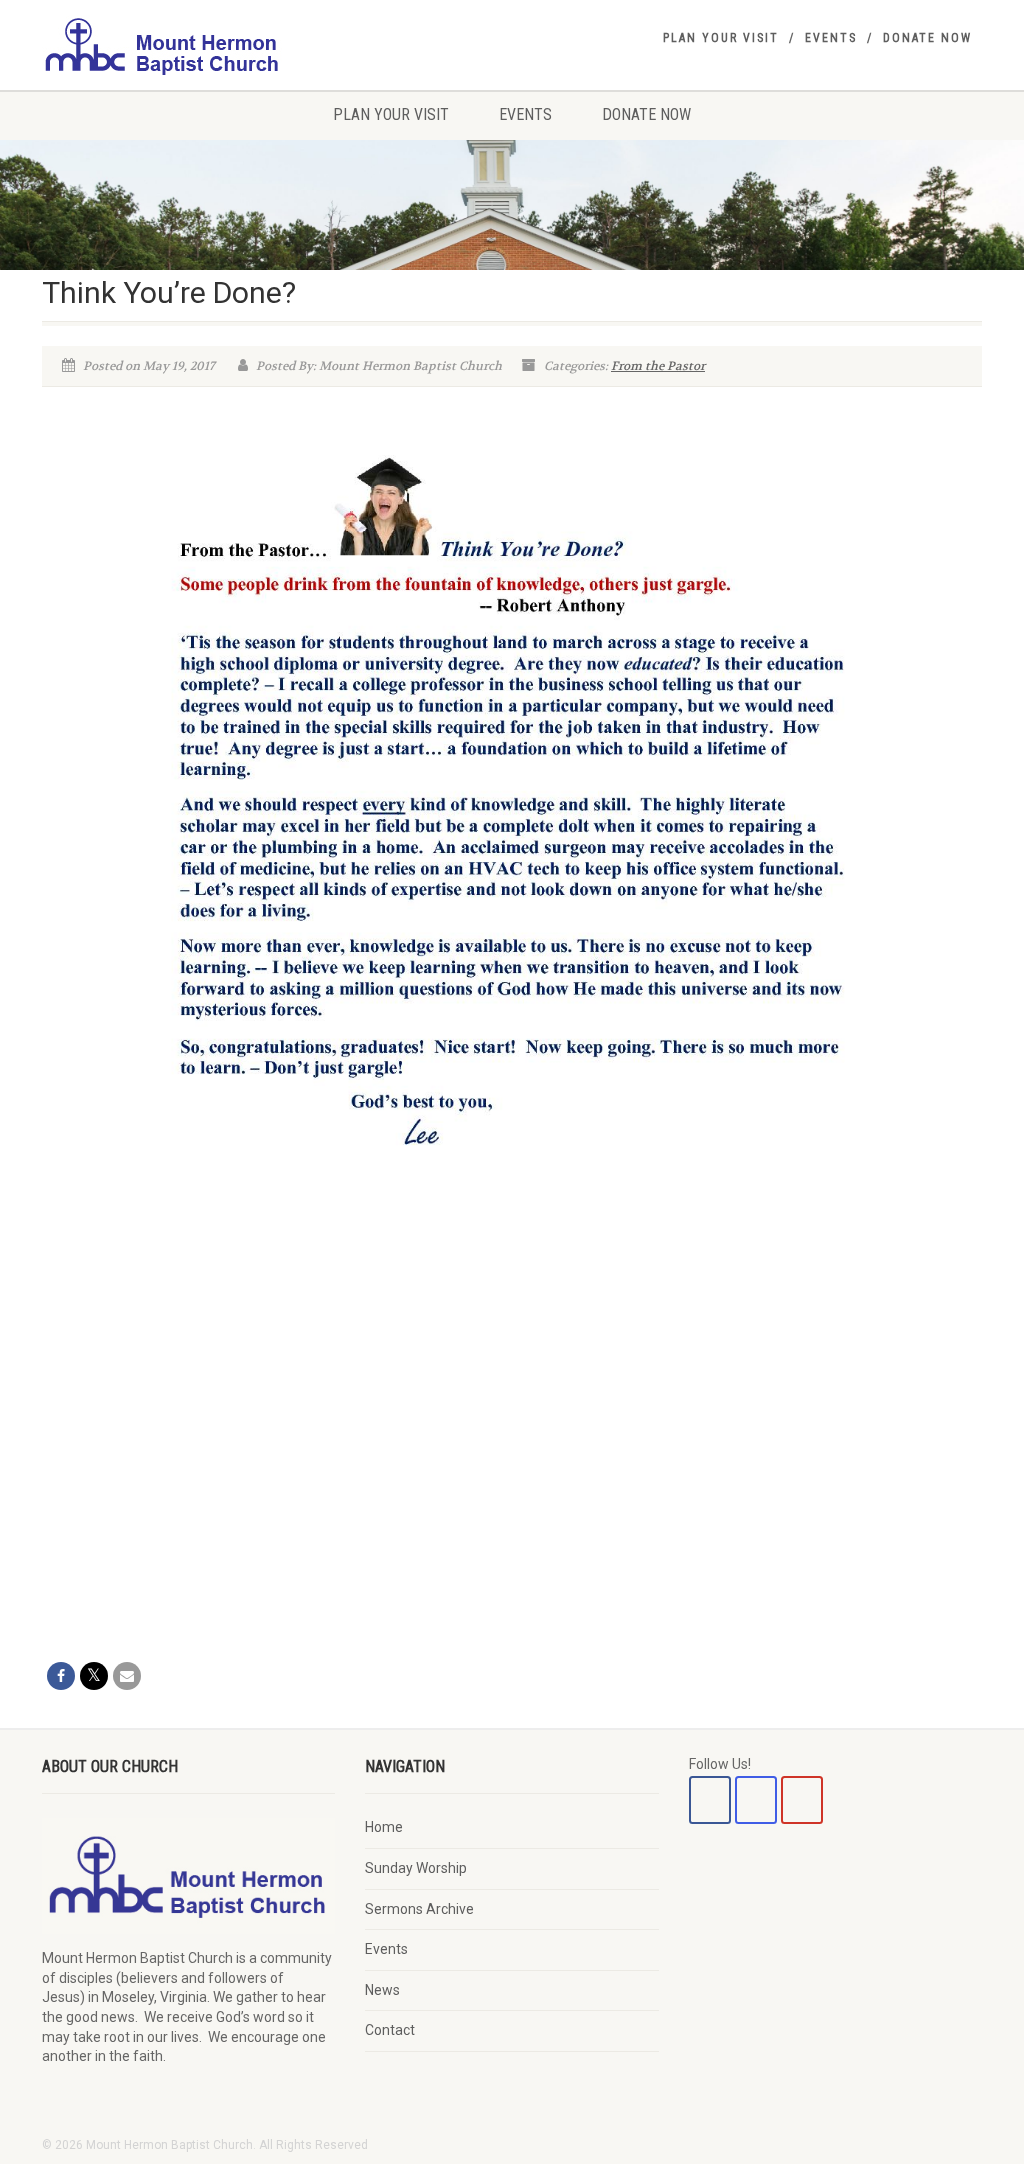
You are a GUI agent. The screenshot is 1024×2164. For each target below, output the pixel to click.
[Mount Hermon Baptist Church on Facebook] (710, 1800)
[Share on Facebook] (61, 1676)
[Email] (127, 1676)
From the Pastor (658, 366)
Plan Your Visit (721, 38)
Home (384, 1827)
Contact (390, 2030)
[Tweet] (94, 1676)
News (382, 1990)
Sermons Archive (419, 1909)
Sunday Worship (416, 1868)
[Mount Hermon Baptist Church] (188, 45)
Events (831, 38)
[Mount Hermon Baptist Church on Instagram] (756, 1800)
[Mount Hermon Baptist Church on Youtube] (802, 1800)
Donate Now (927, 38)
